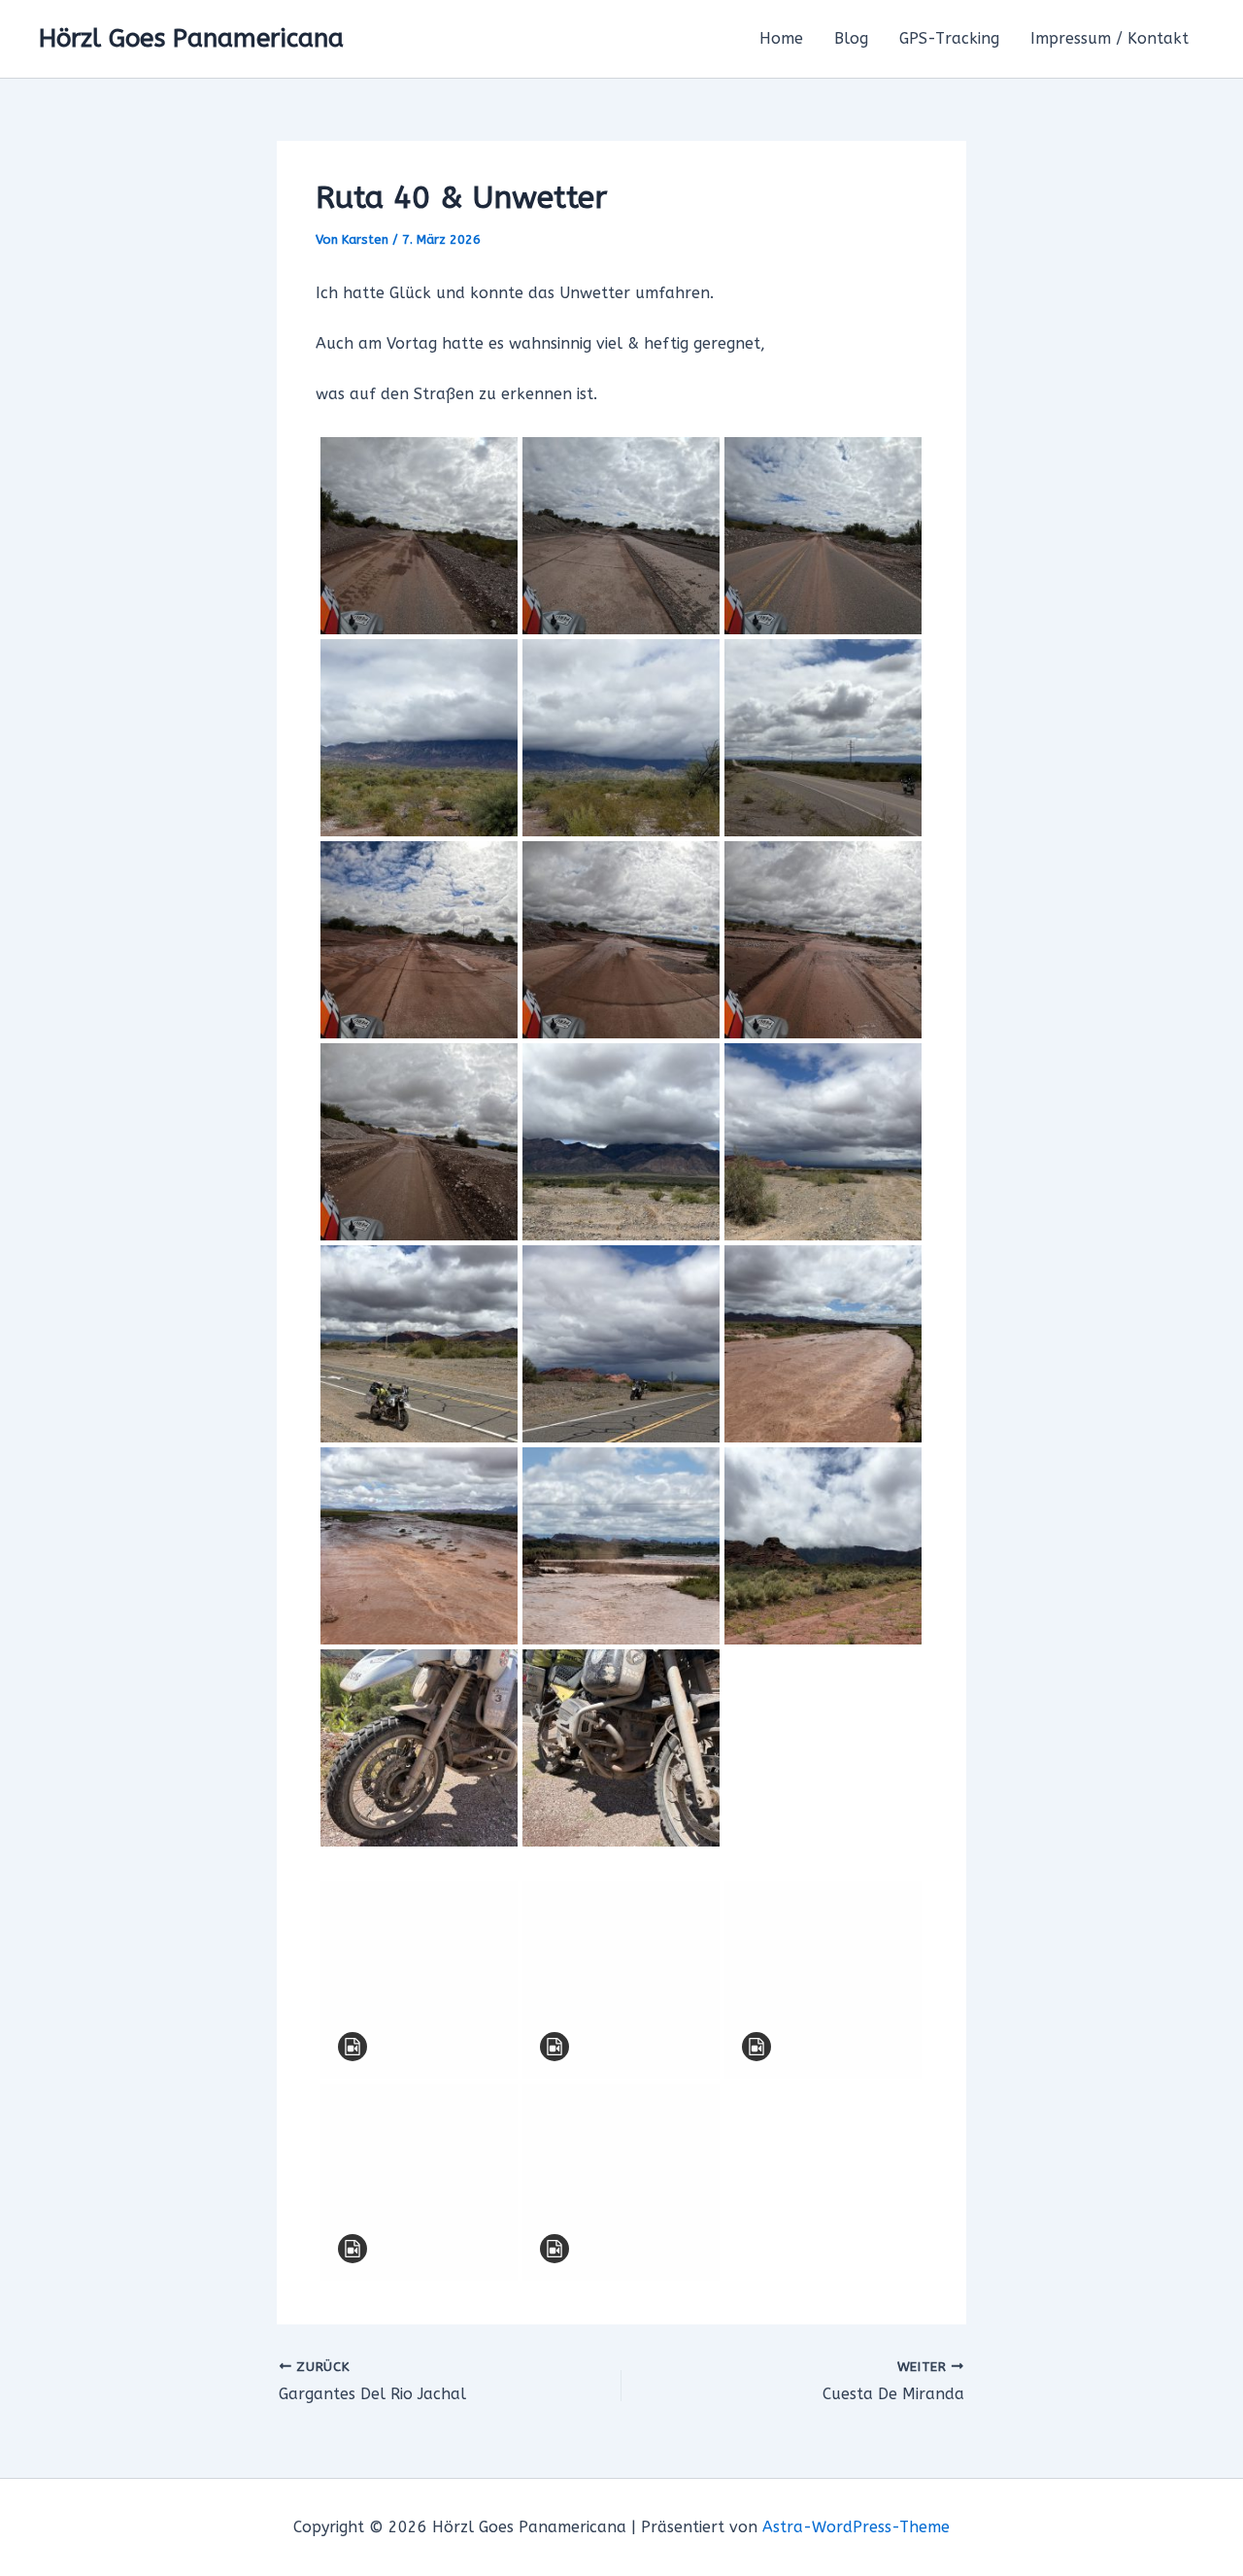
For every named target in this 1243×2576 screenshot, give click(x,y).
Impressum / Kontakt (1109, 38)
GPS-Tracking (949, 38)
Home (781, 38)
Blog (851, 38)
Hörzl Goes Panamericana (191, 38)
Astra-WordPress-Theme (856, 2527)
